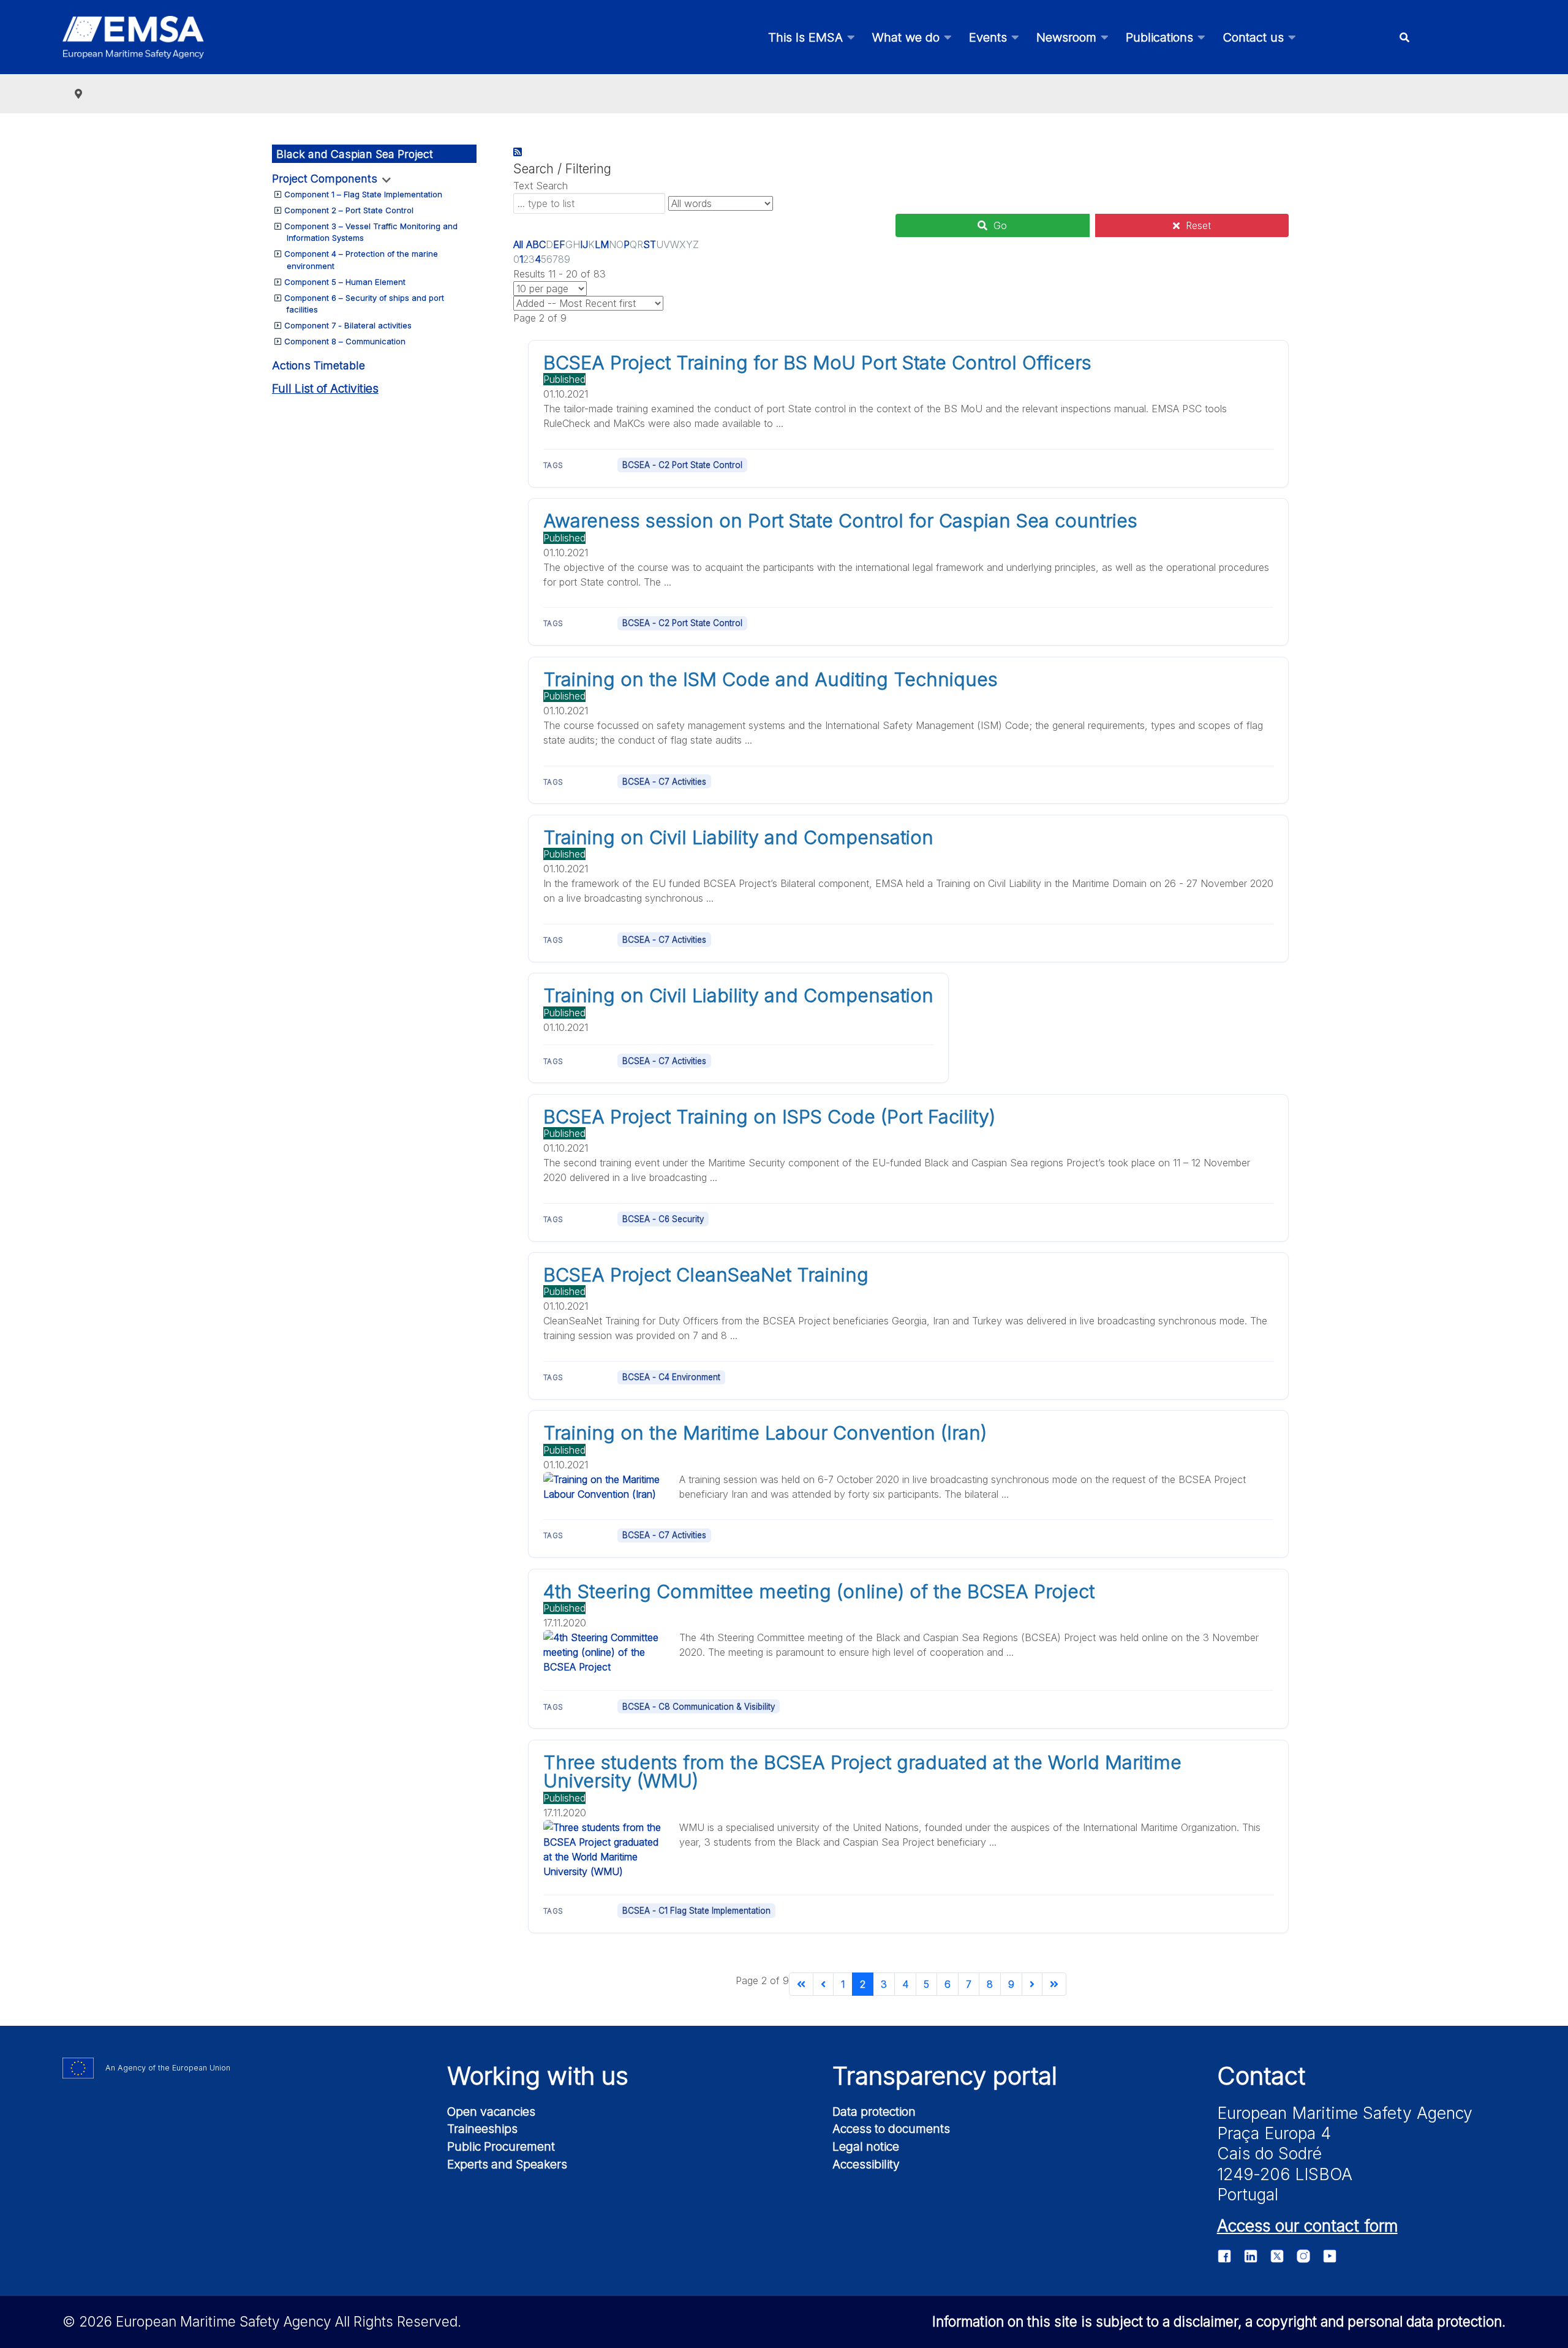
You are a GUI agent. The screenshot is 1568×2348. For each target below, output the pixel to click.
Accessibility (866, 2164)
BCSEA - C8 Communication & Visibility (699, 1707)
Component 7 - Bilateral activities (348, 325)
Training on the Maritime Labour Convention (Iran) (765, 1433)
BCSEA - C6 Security (663, 1219)
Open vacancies (491, 2112)
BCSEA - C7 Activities (664, 782)
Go (1000, 225)
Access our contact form (1307, 2225)
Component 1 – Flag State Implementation (363, 194)
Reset (1198, 225)
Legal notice (866, 2146)
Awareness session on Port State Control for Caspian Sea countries (840, 521)
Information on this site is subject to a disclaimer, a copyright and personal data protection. (1219, 2321)
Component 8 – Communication (345, 341)
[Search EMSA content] (1404, 37)
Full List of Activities (325, 389)
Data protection (874, 2112)
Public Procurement (501, 2146)
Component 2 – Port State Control (349, 210)
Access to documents (891, 2129)
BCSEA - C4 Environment (671, 1377)
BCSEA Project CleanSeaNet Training (706, 1275)
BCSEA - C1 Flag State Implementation (696, 1911)
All (518, 244)
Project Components (325, 179)
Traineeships (482, 2129)
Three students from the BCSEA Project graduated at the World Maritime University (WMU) (862, 1772)
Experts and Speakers (507, 2164)
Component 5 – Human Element (345, 282)
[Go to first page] (801, 1984)
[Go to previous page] (823, 1984)
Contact (1261, 2076)
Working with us (538, 2076)
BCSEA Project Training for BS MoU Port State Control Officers (817, 363)
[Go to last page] (1054, 1984)
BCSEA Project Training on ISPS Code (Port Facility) (769, 1117)
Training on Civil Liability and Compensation (738, 837)
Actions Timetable (318, 365)
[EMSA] (133, 37)
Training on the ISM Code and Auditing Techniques (771, 679)
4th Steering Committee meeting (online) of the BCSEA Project (819, 1591)
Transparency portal (945, 2076)
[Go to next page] (1032, 1984)
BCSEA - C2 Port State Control (682, 465)
